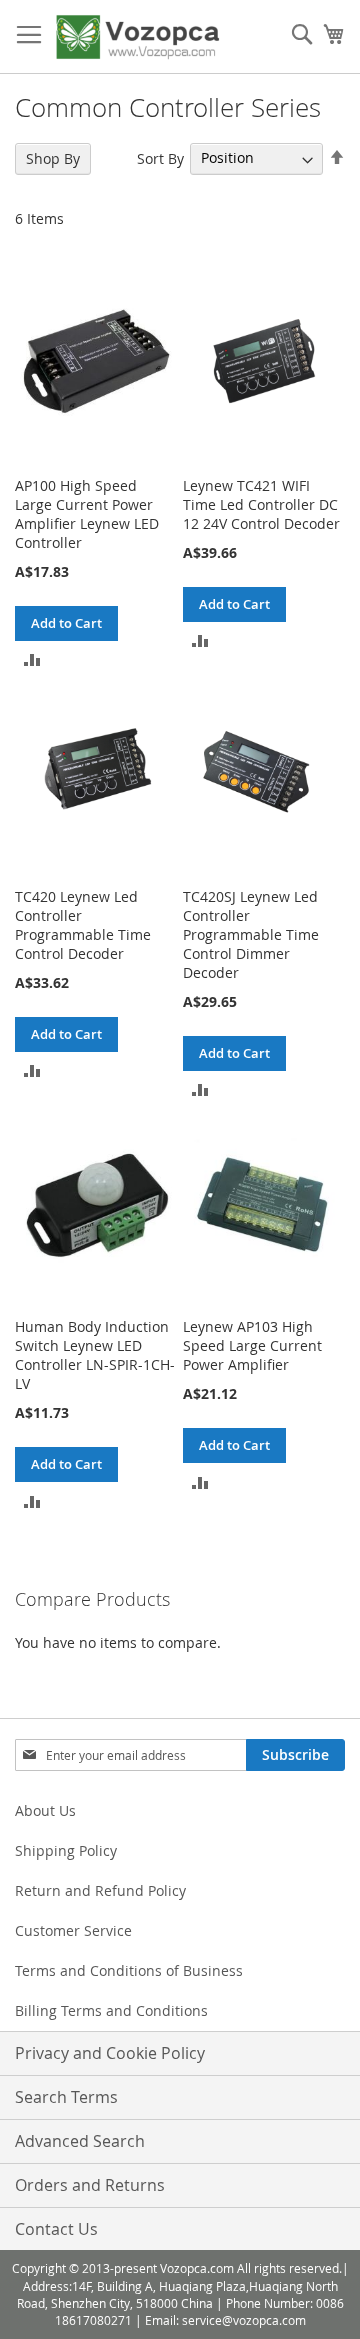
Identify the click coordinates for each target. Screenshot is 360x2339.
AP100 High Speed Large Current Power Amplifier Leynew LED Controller (87, 514)
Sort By (160, 157)
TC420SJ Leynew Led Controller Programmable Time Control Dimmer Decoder (251, 934)
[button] (32, 658)
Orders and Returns (90, 2185)
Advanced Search (80, 2141)
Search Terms (66, 2097)
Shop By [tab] (53, 158)
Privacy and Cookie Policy (110, 2053)
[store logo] (137, 37)
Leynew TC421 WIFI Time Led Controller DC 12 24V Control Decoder (261, 504)
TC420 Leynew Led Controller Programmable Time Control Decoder (83, 925)
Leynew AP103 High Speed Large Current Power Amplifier (252, 1345)
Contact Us (56, 2229)
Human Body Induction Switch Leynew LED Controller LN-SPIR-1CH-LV (95, 1355)
